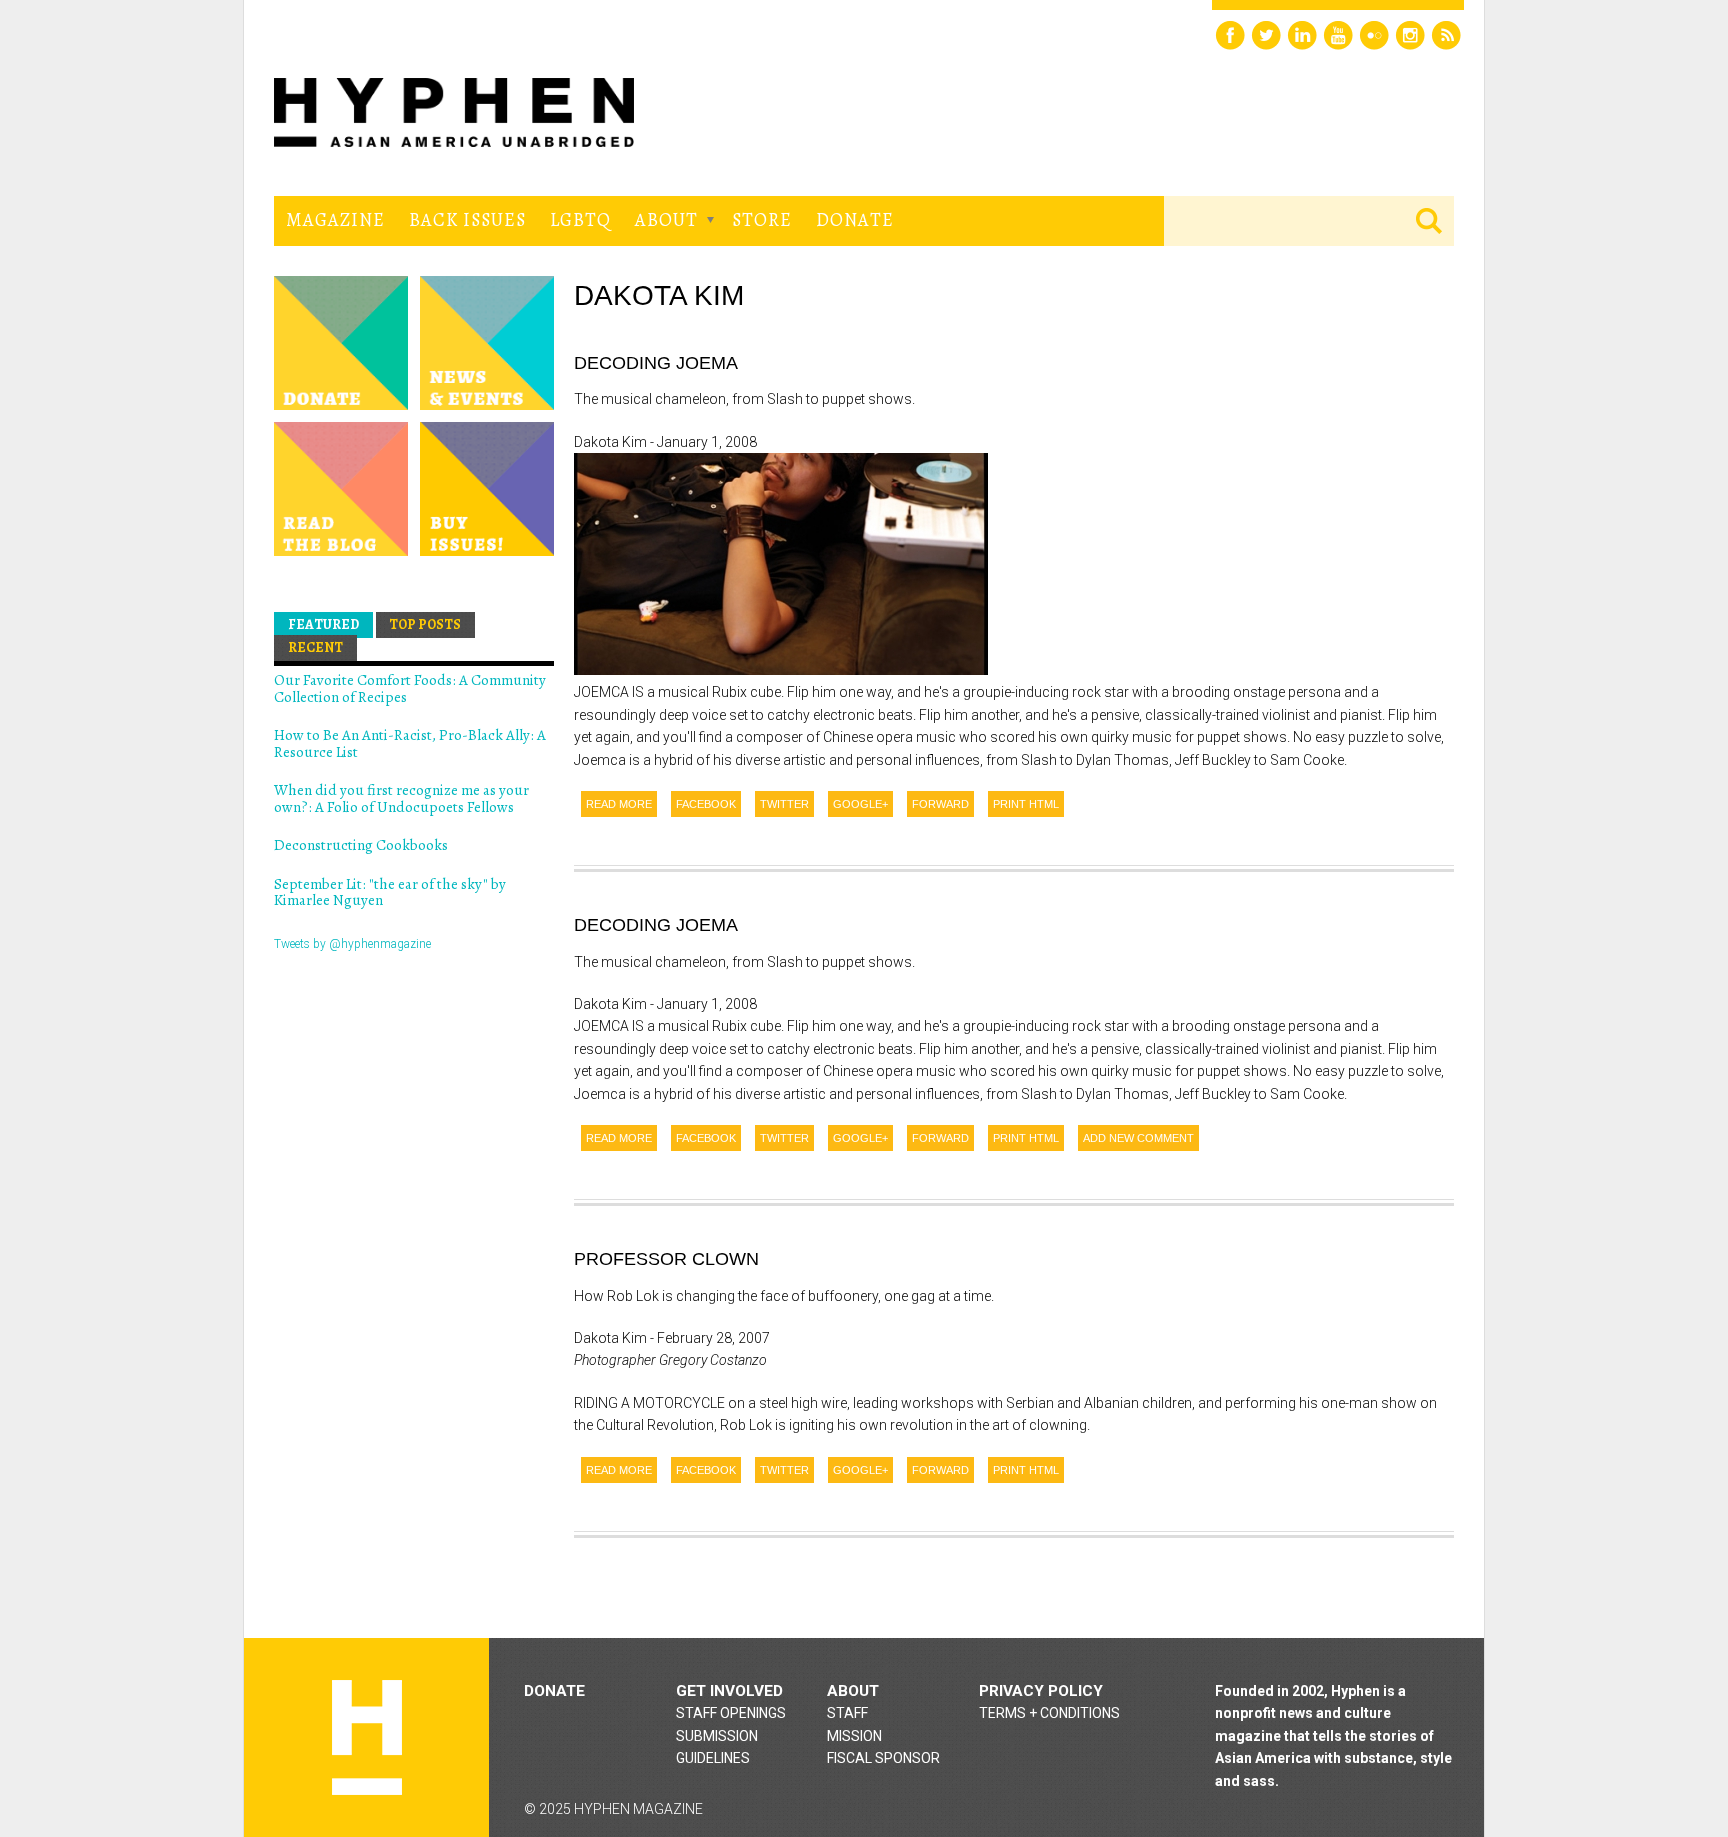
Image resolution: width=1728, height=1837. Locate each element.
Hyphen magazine (367, 1737)
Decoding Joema (656, 363)
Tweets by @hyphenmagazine (352, 944)
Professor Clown (666, 1259)
